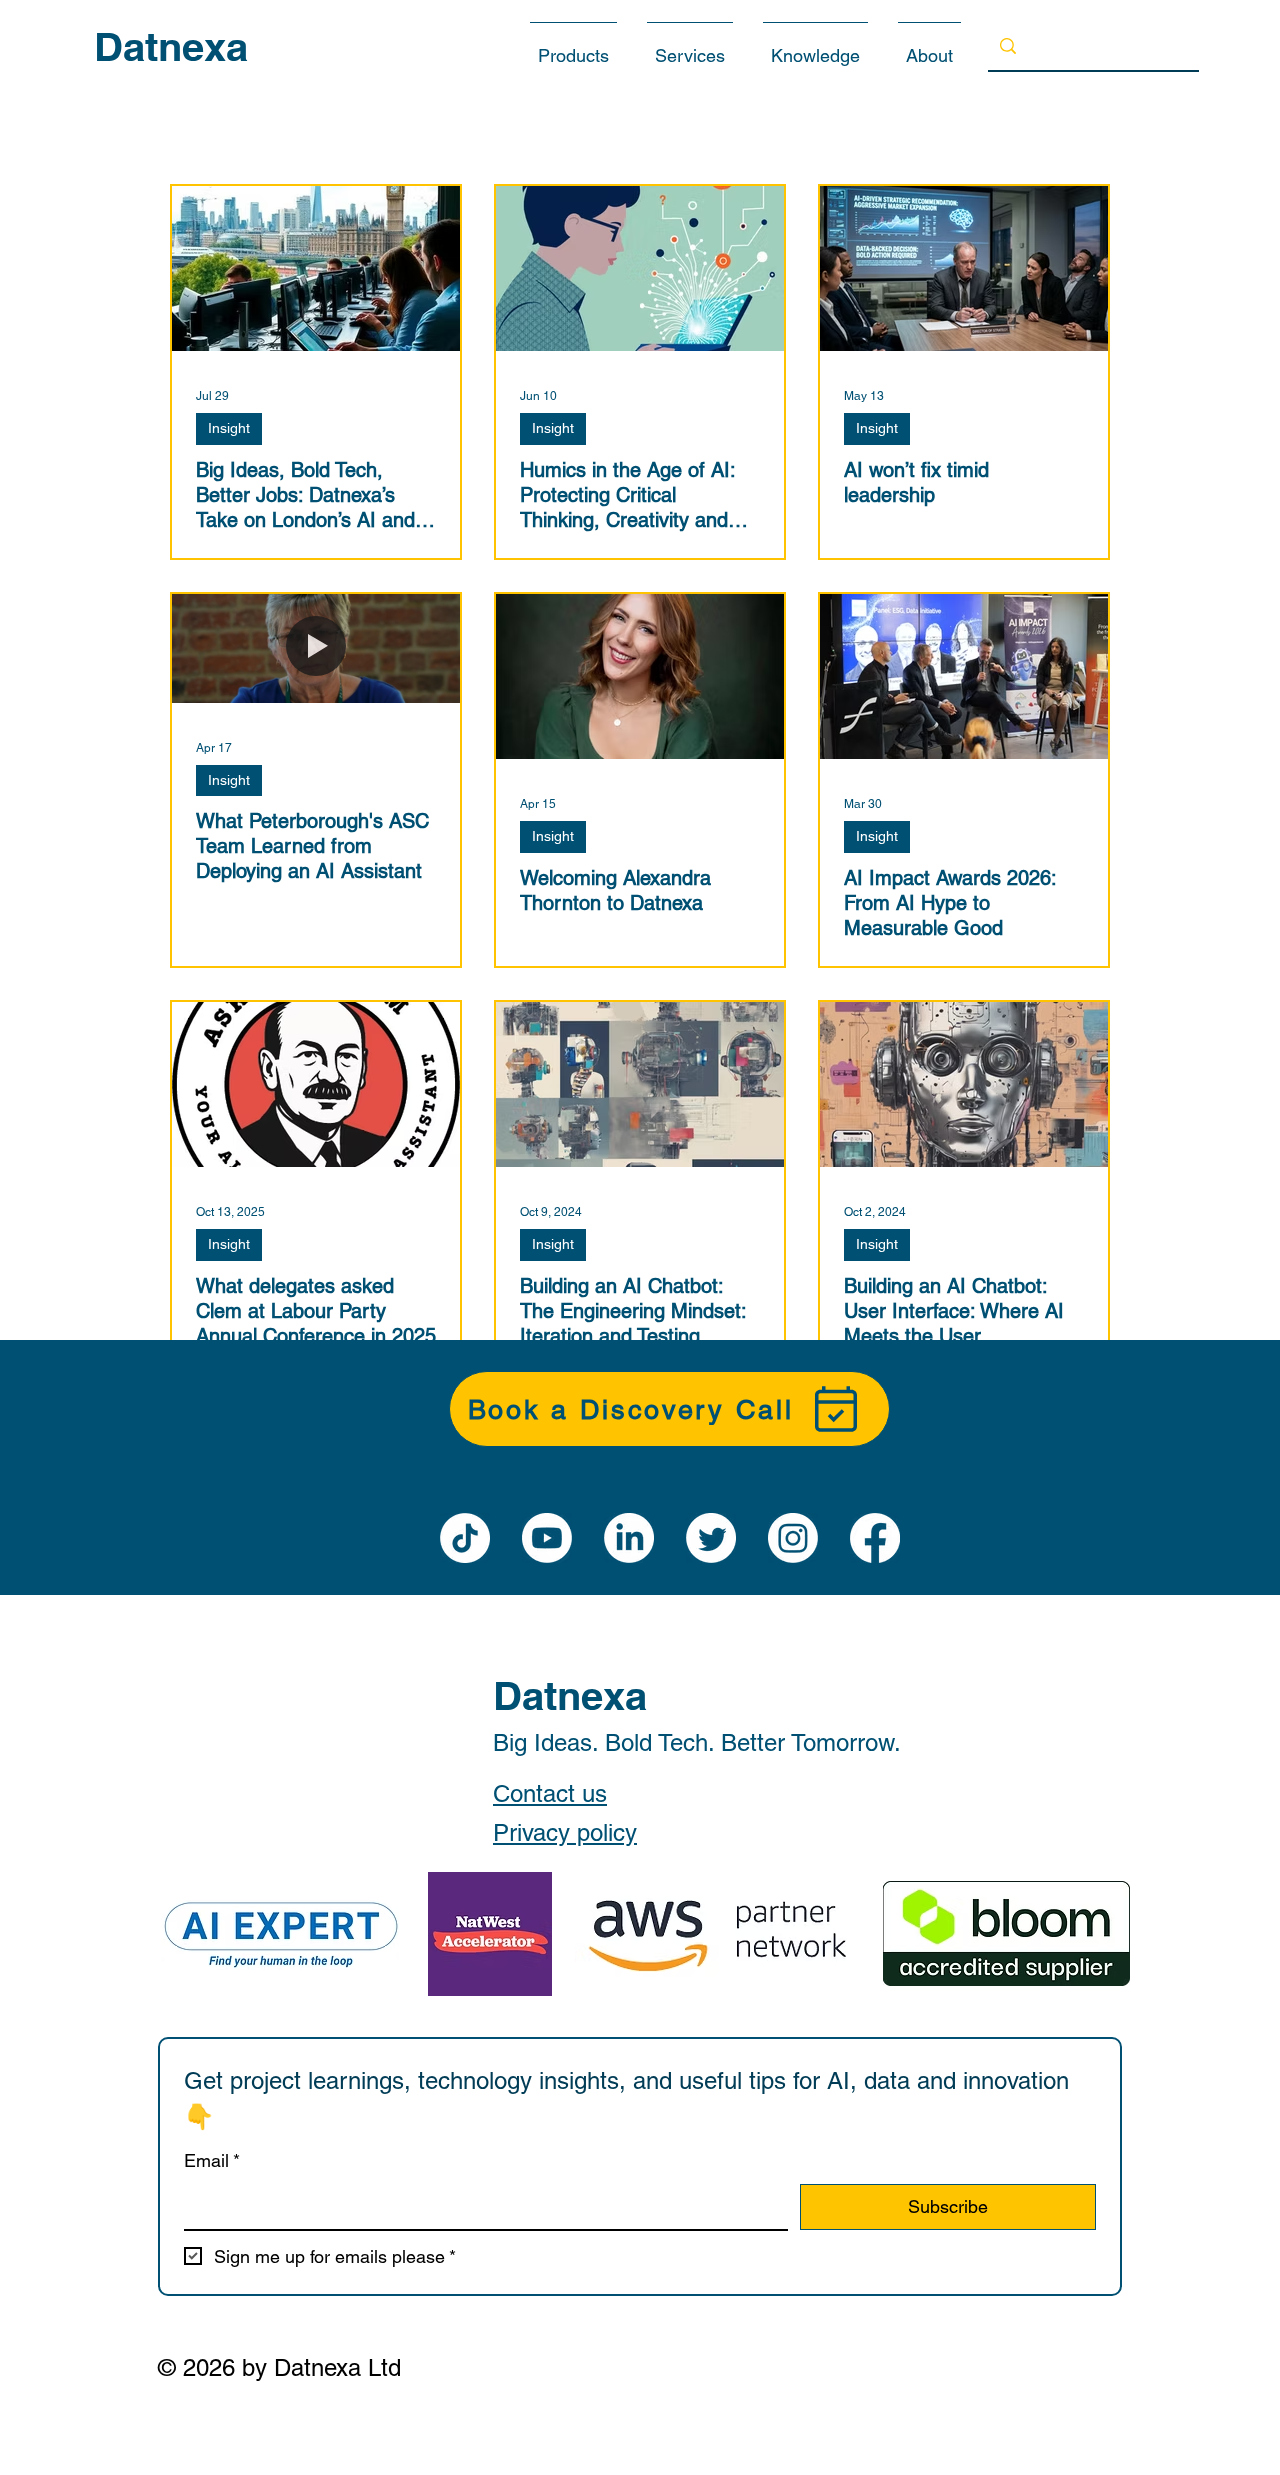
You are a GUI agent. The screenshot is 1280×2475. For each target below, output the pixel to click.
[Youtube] (547, 1538)
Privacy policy (565, 1832)
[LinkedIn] (629, 1538)
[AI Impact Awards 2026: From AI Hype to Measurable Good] (964, 676)
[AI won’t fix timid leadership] (964, 268)
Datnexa (171, 46)
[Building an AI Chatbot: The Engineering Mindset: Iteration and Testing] (640, 1084)
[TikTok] (465, 1538)
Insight (229, 428)
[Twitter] (711, 1538)
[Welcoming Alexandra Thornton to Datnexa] (640, 676)
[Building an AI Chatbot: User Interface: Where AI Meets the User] (964, 1084)
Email (212, 2160)
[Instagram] (793, 1538)
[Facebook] (875, 1538)
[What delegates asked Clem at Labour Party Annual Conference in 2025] (316, 1084)
